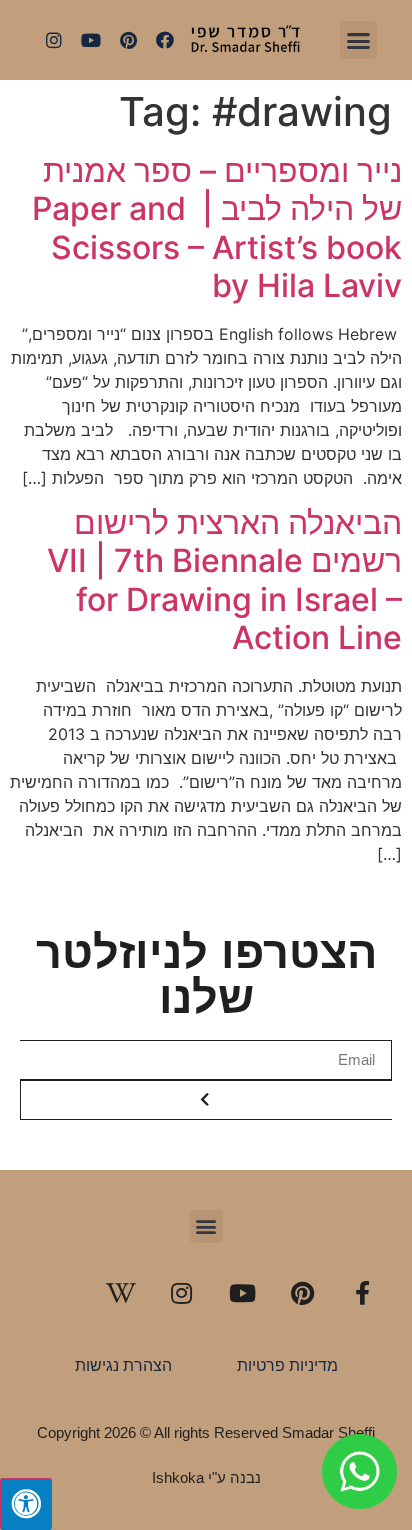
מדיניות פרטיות (287, 1365)
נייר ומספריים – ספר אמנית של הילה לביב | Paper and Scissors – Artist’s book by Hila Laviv (217, 228)
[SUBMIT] (206, 1100)
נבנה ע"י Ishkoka (206, 1477)
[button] (359, 40)
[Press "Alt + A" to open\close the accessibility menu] (26, 1504)
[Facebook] (165, 40)
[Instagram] (54, 40)
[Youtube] (91, 40)
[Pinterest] (128, 40)
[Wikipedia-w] (121, 1293)
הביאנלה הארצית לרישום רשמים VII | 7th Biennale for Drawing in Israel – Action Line (224, 580)
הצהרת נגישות (123, 1365)
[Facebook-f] (363, 1293)
